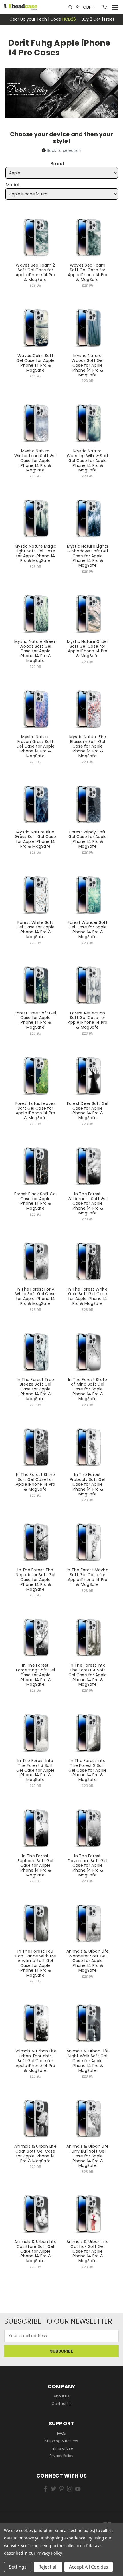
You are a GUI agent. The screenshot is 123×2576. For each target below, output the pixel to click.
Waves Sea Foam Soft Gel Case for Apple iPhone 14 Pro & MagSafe (88, 272)
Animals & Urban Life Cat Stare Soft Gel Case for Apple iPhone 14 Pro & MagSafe (35, 2251)
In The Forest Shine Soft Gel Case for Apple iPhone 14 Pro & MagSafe (36, 1482)
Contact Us (62, 2404)
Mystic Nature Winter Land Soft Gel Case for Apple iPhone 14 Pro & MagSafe (35, 460)
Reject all (48, 2567)
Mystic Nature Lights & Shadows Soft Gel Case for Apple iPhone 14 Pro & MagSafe (88, 556)
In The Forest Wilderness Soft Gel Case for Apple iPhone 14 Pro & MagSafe (88, 1203)
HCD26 (69, 19)
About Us (61, 2396)
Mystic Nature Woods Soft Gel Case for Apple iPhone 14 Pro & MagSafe (88, 365)
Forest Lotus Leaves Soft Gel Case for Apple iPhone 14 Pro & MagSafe (36, 1111)
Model (12, 185)
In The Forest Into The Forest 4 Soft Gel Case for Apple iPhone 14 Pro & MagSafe (88, 1675)
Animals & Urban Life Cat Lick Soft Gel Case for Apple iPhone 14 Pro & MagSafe (88, 2251)
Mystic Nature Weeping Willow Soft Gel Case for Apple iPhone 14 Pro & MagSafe (88, 460)
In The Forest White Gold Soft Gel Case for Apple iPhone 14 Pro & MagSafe (88, 1296)
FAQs (61, 2433)
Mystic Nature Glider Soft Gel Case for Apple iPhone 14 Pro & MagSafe (88, 649)
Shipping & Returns (61, 2441)
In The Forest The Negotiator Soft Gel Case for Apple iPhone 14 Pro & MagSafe (36, 1579)
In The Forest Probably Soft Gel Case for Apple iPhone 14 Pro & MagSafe (88, 1484)
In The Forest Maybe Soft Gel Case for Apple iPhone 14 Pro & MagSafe (88, 1577)
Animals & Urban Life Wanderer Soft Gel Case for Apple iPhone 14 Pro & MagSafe (88, 1961)
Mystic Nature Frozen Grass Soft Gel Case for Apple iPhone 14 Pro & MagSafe (36, 746)
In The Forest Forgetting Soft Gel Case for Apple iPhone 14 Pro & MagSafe (36, 1675)
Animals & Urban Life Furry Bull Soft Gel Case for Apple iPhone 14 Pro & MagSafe (88, 2156)
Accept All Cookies (89, 2567)
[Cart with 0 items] (105, 7)
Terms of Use (61, 2448)
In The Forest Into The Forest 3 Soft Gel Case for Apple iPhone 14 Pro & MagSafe (36, 1770)
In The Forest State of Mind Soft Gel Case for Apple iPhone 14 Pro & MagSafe (88, 1389)
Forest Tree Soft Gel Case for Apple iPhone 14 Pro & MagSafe (35, 1020)
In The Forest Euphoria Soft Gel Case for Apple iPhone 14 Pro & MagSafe (35, 1865)
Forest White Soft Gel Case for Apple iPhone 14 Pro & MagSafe (36, 930)
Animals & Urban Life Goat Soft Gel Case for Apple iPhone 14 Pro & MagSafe (35, 2153)
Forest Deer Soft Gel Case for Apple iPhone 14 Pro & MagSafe (88, 1111)
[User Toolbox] (77, 7)
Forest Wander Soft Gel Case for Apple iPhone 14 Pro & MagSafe (88, 930)
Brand (57, 164)
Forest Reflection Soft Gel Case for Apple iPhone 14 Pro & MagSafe (88, 1020)
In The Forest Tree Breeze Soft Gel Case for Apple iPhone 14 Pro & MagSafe (36, 1389)
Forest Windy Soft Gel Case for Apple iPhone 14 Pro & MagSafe (88, 839)
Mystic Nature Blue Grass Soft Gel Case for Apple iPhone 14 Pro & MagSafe (35, 839)
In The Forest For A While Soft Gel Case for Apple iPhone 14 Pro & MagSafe (36, 1296)
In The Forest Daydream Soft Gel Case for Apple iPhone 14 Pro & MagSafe (88, 1865)
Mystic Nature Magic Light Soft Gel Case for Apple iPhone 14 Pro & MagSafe (36, 553)
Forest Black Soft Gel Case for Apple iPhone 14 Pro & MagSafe (35, 1201)
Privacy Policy (61, 2456)
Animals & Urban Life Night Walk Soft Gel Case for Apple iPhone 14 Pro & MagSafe (88, 2061)
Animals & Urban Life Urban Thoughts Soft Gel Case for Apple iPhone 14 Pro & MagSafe (35, 2061)
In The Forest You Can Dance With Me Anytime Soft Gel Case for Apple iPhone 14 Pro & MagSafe (35, 1963)
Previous (13, 2562)
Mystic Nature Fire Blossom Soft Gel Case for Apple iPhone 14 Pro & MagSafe (88, 746)
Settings (18, 2567)
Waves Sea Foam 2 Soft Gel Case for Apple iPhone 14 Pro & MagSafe (36, 272)
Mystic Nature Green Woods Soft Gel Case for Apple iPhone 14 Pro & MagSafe (35, 651)
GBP (87, 7)
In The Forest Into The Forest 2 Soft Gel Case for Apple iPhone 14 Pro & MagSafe (88, 1770)
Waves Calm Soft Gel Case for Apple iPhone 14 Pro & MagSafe (36, 363)
